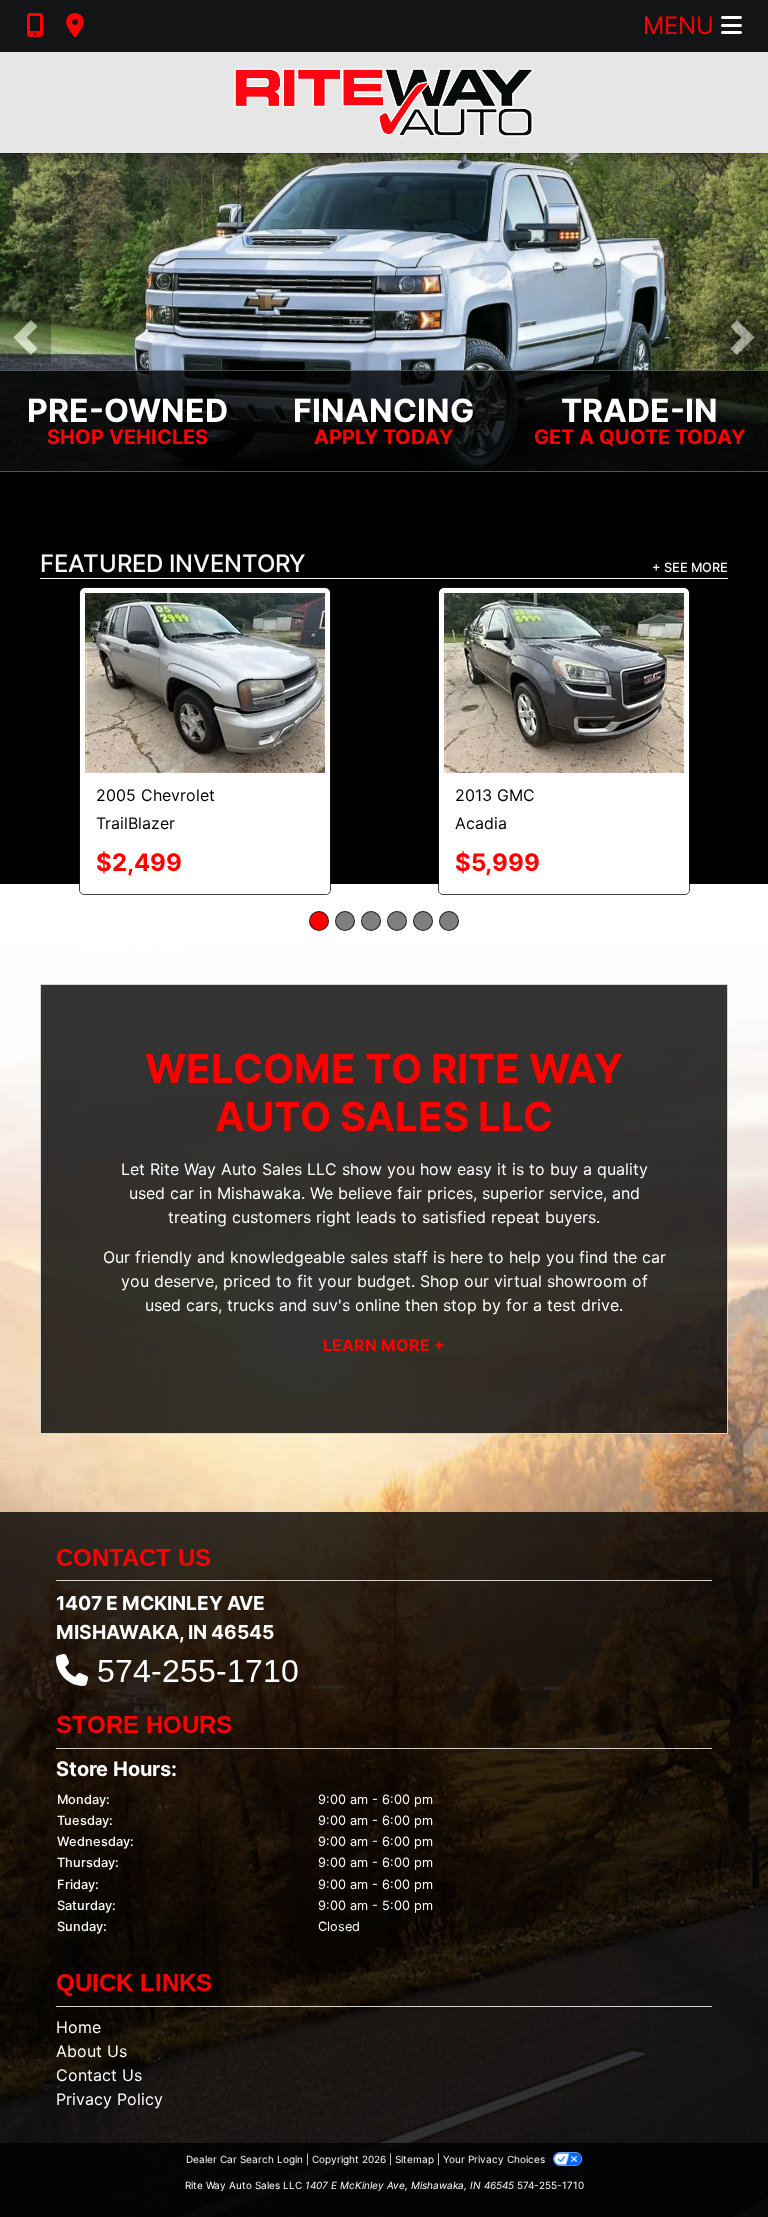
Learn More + (384, 1247)
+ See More (690, 568)
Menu (682, 25)
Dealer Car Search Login (244, 2061)
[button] (25, 338)
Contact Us (99, 1977)
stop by (472, 1207)
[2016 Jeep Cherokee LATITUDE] (564, 634)
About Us (91, 1953)
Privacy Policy (109, 2001)
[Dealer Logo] (384, 102)
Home (78, 1929)
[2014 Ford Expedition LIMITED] (205, 634)
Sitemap (414, 2061)
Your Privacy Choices (495, 2061)
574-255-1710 (198, 1573)
